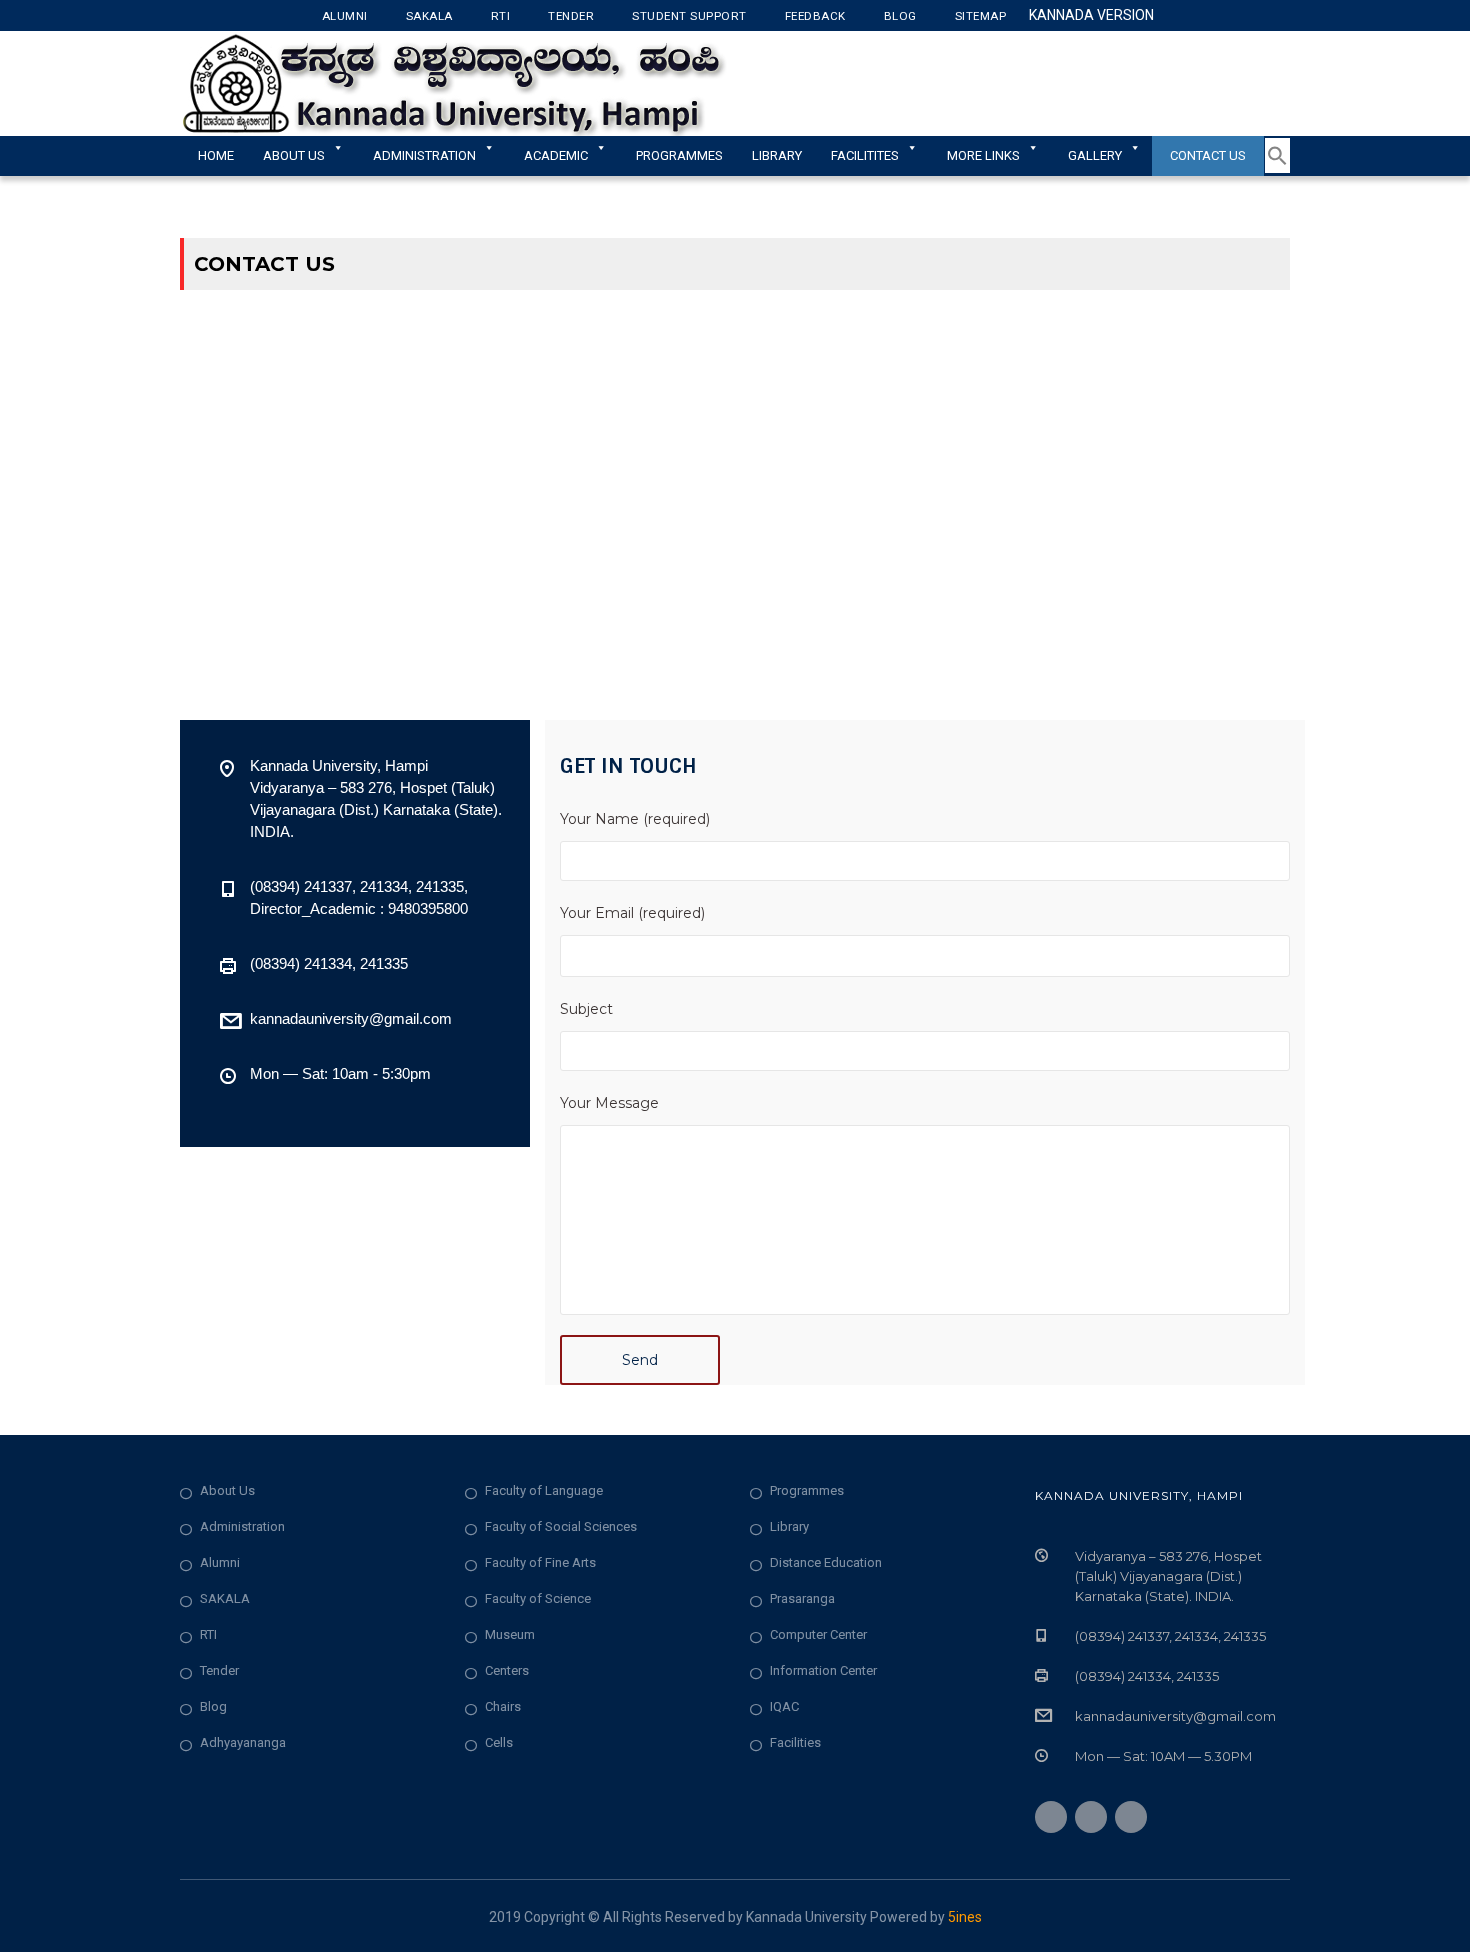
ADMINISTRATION (424, 155)
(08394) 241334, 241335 (329, 963)
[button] (1277, 169)
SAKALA (225, 1598)
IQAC (784, 1706)
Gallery (1095, 155)
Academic (556, 155)
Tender (571, 16)
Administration (242, 1526)
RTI (501, 16)
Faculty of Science (538, 1598)
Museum (510, 1634)
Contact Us (1208, 155)
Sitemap (981, 16)
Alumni (345, 16)
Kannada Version (1091, 15)
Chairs (503, 1706)
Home (216, 155)
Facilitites (865, 155)
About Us (294, 155)
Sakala (429, 16)
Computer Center (818, 1634)
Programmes (679, 155)
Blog (900, 16)
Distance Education (826, 1562)
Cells (499, 1742)
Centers (507, 1670)
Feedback (815, 16)
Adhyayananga (243, 1742)
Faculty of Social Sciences (561, 1526)
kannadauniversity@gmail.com (351, 1018)
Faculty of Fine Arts (540, 1562)
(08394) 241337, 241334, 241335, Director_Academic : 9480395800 (359, 897)
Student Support (689, 16)
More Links (983, 155)
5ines (965, 1917)
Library (777, 155)
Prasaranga (802, 1598)
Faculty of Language (544, 1490)
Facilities (795, 1742)
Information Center (823, 1670)
